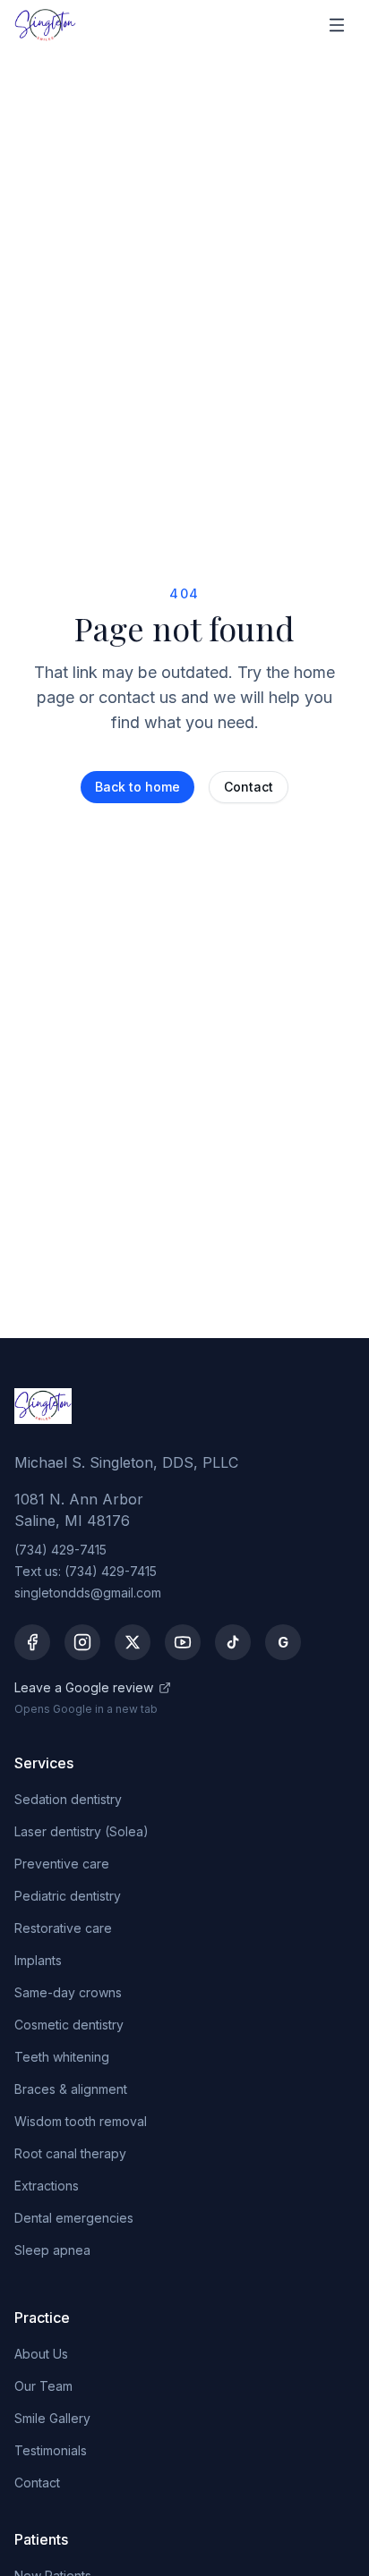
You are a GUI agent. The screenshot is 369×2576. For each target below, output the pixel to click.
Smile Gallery (52, 2418)
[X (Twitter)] (133, 1642)
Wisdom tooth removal (81, 2121)
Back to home (137, 787)
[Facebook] (32, 1642)
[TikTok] (233, 1642)
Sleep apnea (52, 2250)
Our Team (43, 2386)
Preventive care (62, 1864)
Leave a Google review (84, 1687)
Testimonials (51, 2450)
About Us (41, 2354)
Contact (249, 787)
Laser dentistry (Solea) (82, 1831)
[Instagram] (82, 1642)
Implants (38, 1960)
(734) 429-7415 (60, 1550)
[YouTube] (183, 1642)
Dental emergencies (74, 2218)
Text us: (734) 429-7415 (86, 1571)
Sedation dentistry (68, 1799)
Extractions (47, 2186)
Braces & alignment (71, 2089)
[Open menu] (337, 25)
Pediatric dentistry (68, 1896)
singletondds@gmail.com (88, 1593)
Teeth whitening (62, 2057)
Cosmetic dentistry (69, 2025)
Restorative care (63, 1928)
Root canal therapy (70, 2153)
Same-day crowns (68, 1992)
